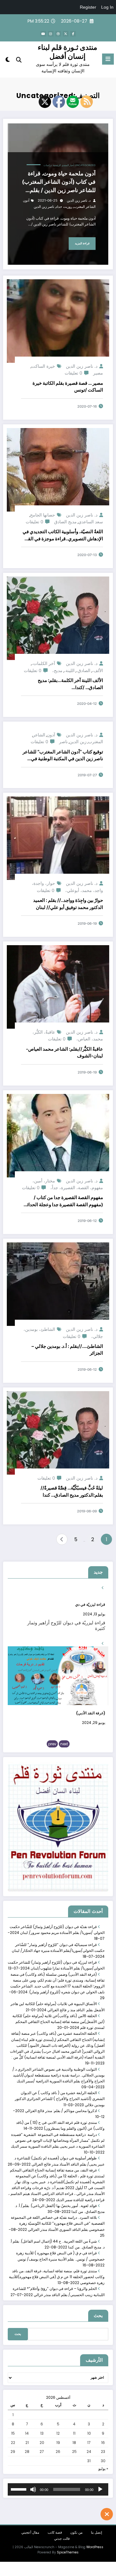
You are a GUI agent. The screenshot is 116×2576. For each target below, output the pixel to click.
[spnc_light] (8, 61)
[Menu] (108, 59)
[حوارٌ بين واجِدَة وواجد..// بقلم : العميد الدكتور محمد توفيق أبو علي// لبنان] (58, 838)
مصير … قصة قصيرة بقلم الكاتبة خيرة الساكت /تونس (68, 387)
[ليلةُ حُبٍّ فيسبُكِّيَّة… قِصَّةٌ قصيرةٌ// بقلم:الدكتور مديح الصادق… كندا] (58, 1432)
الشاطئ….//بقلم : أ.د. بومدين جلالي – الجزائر (67, 1350)
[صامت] (33, 2489)
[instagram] (51, 34)
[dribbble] (58, 34)
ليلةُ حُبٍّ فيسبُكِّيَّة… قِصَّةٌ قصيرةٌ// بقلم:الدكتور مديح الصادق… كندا (72, 1491)
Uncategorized (85, 165)
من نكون (76, 2533)
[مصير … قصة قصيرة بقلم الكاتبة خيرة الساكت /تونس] (58, 321)
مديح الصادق (65, 522)
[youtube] (43, 34)
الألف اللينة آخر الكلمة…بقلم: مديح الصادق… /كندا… (70, 684)
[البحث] (19, 60)
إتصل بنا (97, 2533)
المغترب (96, 742)
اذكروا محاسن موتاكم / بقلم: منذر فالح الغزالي (61, 2111)
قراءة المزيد (82, 243)
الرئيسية (57, 165)
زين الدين (78, 742)
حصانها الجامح (43, 515)
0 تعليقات (73, 373)
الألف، (97, 670)
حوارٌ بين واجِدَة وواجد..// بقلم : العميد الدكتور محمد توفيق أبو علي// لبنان (68, 904)
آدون (51, 735)
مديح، (57, 670)
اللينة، (69, 670)
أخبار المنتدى (68, 165)
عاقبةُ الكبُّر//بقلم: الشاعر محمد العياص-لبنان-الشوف (64, 1052)
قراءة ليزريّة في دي (90, 1604)
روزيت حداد (64, 207)
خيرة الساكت (43, 366)
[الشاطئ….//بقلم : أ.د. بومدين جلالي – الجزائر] (58, 1284)
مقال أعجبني (30, 2533)
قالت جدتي (62, 2539)
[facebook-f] (73, 34)
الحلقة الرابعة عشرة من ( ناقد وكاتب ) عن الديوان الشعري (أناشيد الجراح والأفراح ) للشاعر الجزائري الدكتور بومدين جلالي (60, 2099)
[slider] (19, 2489)
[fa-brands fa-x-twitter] (66, 34)
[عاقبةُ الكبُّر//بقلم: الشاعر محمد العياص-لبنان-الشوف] (58, 986)
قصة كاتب (55, 2533)
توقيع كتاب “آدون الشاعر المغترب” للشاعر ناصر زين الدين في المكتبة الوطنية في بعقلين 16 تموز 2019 (63, 756)
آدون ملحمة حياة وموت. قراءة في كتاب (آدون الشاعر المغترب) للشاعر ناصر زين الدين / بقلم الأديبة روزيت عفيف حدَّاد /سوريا (59, 182)
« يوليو (103, 2469)
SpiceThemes (68, 2552)
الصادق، (83, 670)
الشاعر (39, 735)
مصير (98, 373)
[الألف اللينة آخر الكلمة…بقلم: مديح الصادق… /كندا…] (58, 618)
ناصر (63, 742)
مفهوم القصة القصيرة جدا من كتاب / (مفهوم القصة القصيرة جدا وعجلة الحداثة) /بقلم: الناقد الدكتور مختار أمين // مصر (63, 1201)
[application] (58, 2489)
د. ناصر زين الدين (79, 201)
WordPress (95, 2547)
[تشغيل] (100, 2489)
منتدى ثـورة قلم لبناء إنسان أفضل (67, 52)
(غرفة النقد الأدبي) (91, 1713)
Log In (107, 7)
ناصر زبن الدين (44, 207)
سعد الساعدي (91, 522)
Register (88, 7)
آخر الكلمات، (43, 663)
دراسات (48, 165)
